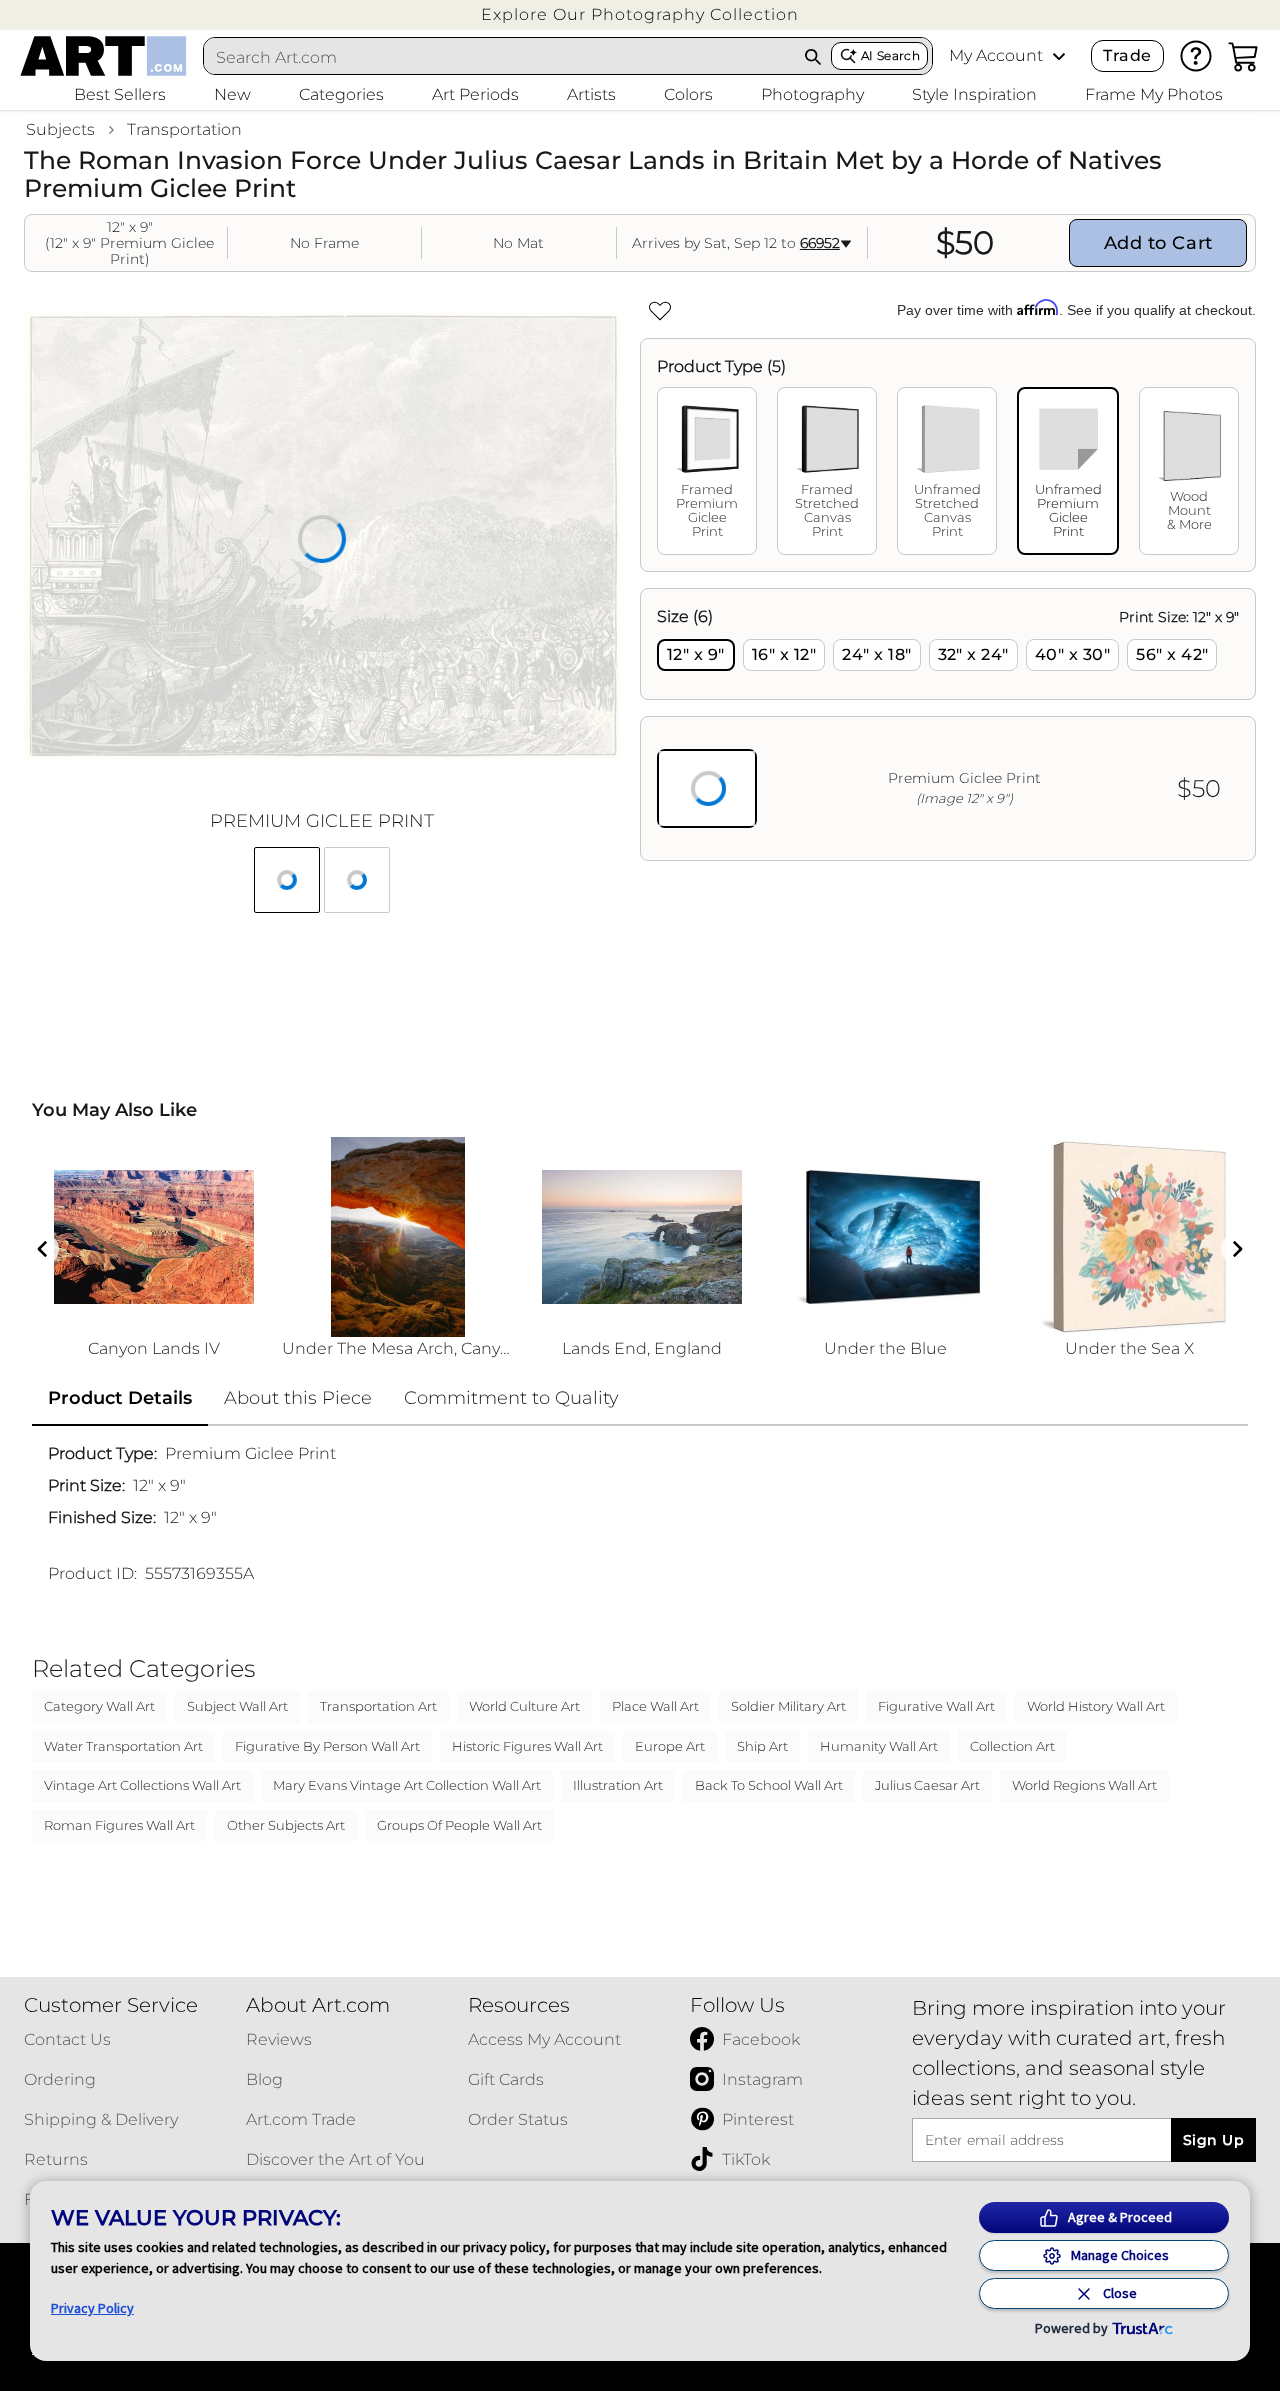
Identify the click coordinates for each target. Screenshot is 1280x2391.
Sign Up (1213, 2140)
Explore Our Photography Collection (640, 14)
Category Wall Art (99, 1706)
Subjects (60, 129)
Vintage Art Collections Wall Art (142, 1785)
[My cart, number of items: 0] (1244, 56)
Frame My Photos (1154, 94)
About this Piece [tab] (298, 1398)
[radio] (696, 655)
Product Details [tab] (120, 1398)
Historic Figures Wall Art (527, 1746)
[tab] (707, 471)
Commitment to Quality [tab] (511, 1398)
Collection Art (1012, 1746)
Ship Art (762, 1746)
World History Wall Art (1096, 1706)
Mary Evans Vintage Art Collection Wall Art (407, 1785)
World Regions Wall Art (1084, 1785)
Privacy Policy (92, 2308)
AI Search (890, 55)
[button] (640, 14)
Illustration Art (618, 1785)
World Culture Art (524, 1706)
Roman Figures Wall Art (119, 1825)
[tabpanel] (948, 724)
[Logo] (103, 56)
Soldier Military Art (788, 1706)
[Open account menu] (1059, 56)
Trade (1127, 55)
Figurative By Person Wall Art (327, 1746)
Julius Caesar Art (927, 1785)
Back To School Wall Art (769, 1785)
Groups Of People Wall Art (459, 1825)
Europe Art (670, 1746)
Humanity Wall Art (879, 1746)
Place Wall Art (655, 1706)
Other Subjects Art (286, 1825)
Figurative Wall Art (936, 1706)
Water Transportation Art (123, 1746)
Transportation (184, 129)
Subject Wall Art (237, 1706)
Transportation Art (378, 1706)
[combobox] (500, 57)
